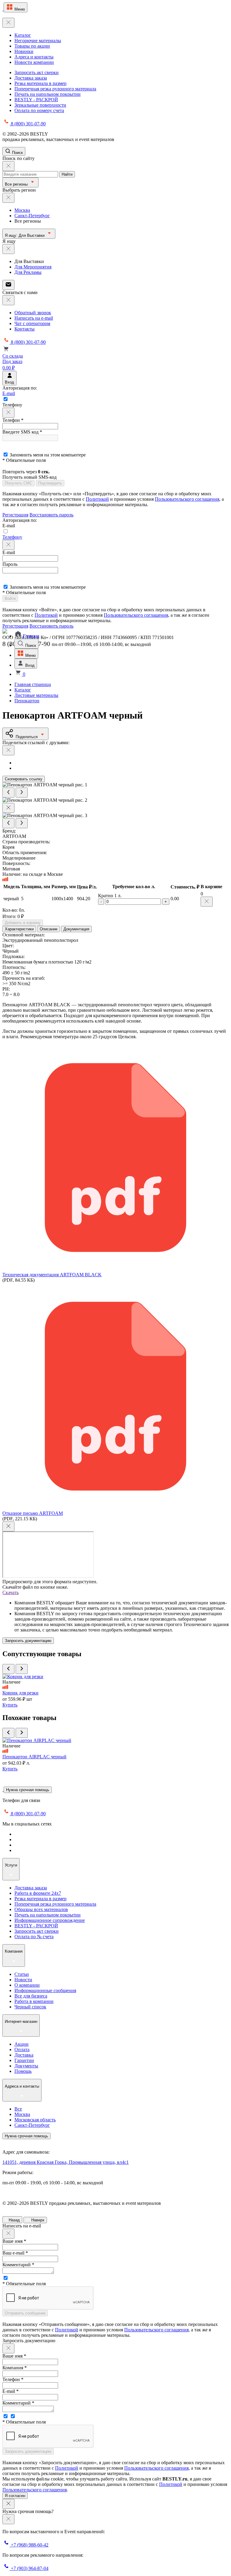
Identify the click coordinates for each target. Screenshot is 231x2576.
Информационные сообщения (45, 1990)
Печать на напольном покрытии (48, 94)
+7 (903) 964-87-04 (29, 2568)
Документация (76, 929)
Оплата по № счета (34, 1937)
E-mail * (11, 2391)
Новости (23, 1980)
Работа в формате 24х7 (38, 1893)
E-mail (9, 393)
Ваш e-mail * (15, 2253)
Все (18, 2109)
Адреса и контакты (34, 57)
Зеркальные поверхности (40, 105)
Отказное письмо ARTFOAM (33, 1513)
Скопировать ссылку (24, 779)
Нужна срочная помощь (28, 1790)
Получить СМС (18, 483)
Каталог (23, 35)
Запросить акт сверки (37, 72)
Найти (67, 174)
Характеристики (19, 929)
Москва (22, 210)
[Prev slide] (8, 793)
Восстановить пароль (51, 515)
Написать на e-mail (34, 318)
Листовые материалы (36, 695)
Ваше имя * (14, 2241)
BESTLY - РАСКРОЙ (36, 100)
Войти (10, 599)
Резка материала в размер (40, 83)
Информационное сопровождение (50, 1920)
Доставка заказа (31, 78)
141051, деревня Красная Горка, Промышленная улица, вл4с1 (66, 2162)
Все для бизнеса (31, 1996)
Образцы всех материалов (41, 1909)
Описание (49, 929)
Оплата (22, 2050)
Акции (22, 2044)
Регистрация (15, 515)
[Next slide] (22, 793)
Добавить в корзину (23, 923)
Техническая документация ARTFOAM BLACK (52, 1275)
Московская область (35, 2120)
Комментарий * (18, 2265)
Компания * (15, 2368)
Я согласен (15, 2496)
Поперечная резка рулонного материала (55, 89)
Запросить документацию (28, 1641)
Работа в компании (34, 2001)
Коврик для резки (20, 1693)
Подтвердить (50, 483)
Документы (26, 2066)
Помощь (23, 2071)
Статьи (22, 1974)
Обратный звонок (33, 313)
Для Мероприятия (33, 267)
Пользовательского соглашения (187, 499)
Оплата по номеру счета (39, 110)
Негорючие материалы (38, 41)
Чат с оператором (32, 323)
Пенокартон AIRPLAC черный (34, 1757)
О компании (27, 1985)
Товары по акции (32, 46)
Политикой (97, 499)
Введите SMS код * (22, 432)
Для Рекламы (28, 272)
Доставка (24, 2055)
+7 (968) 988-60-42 (29, 2545)
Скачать (11, 1592)
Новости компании (34, 62)
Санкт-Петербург (32, 216)
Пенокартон (27, 701)
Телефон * (13, 420)
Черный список (30, 2007)
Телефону (12, 537)
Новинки (24, 51)
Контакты (25, 329)
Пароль (10, 564)
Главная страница (33, 684)
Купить (10, 1705)
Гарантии (24, 2060)
